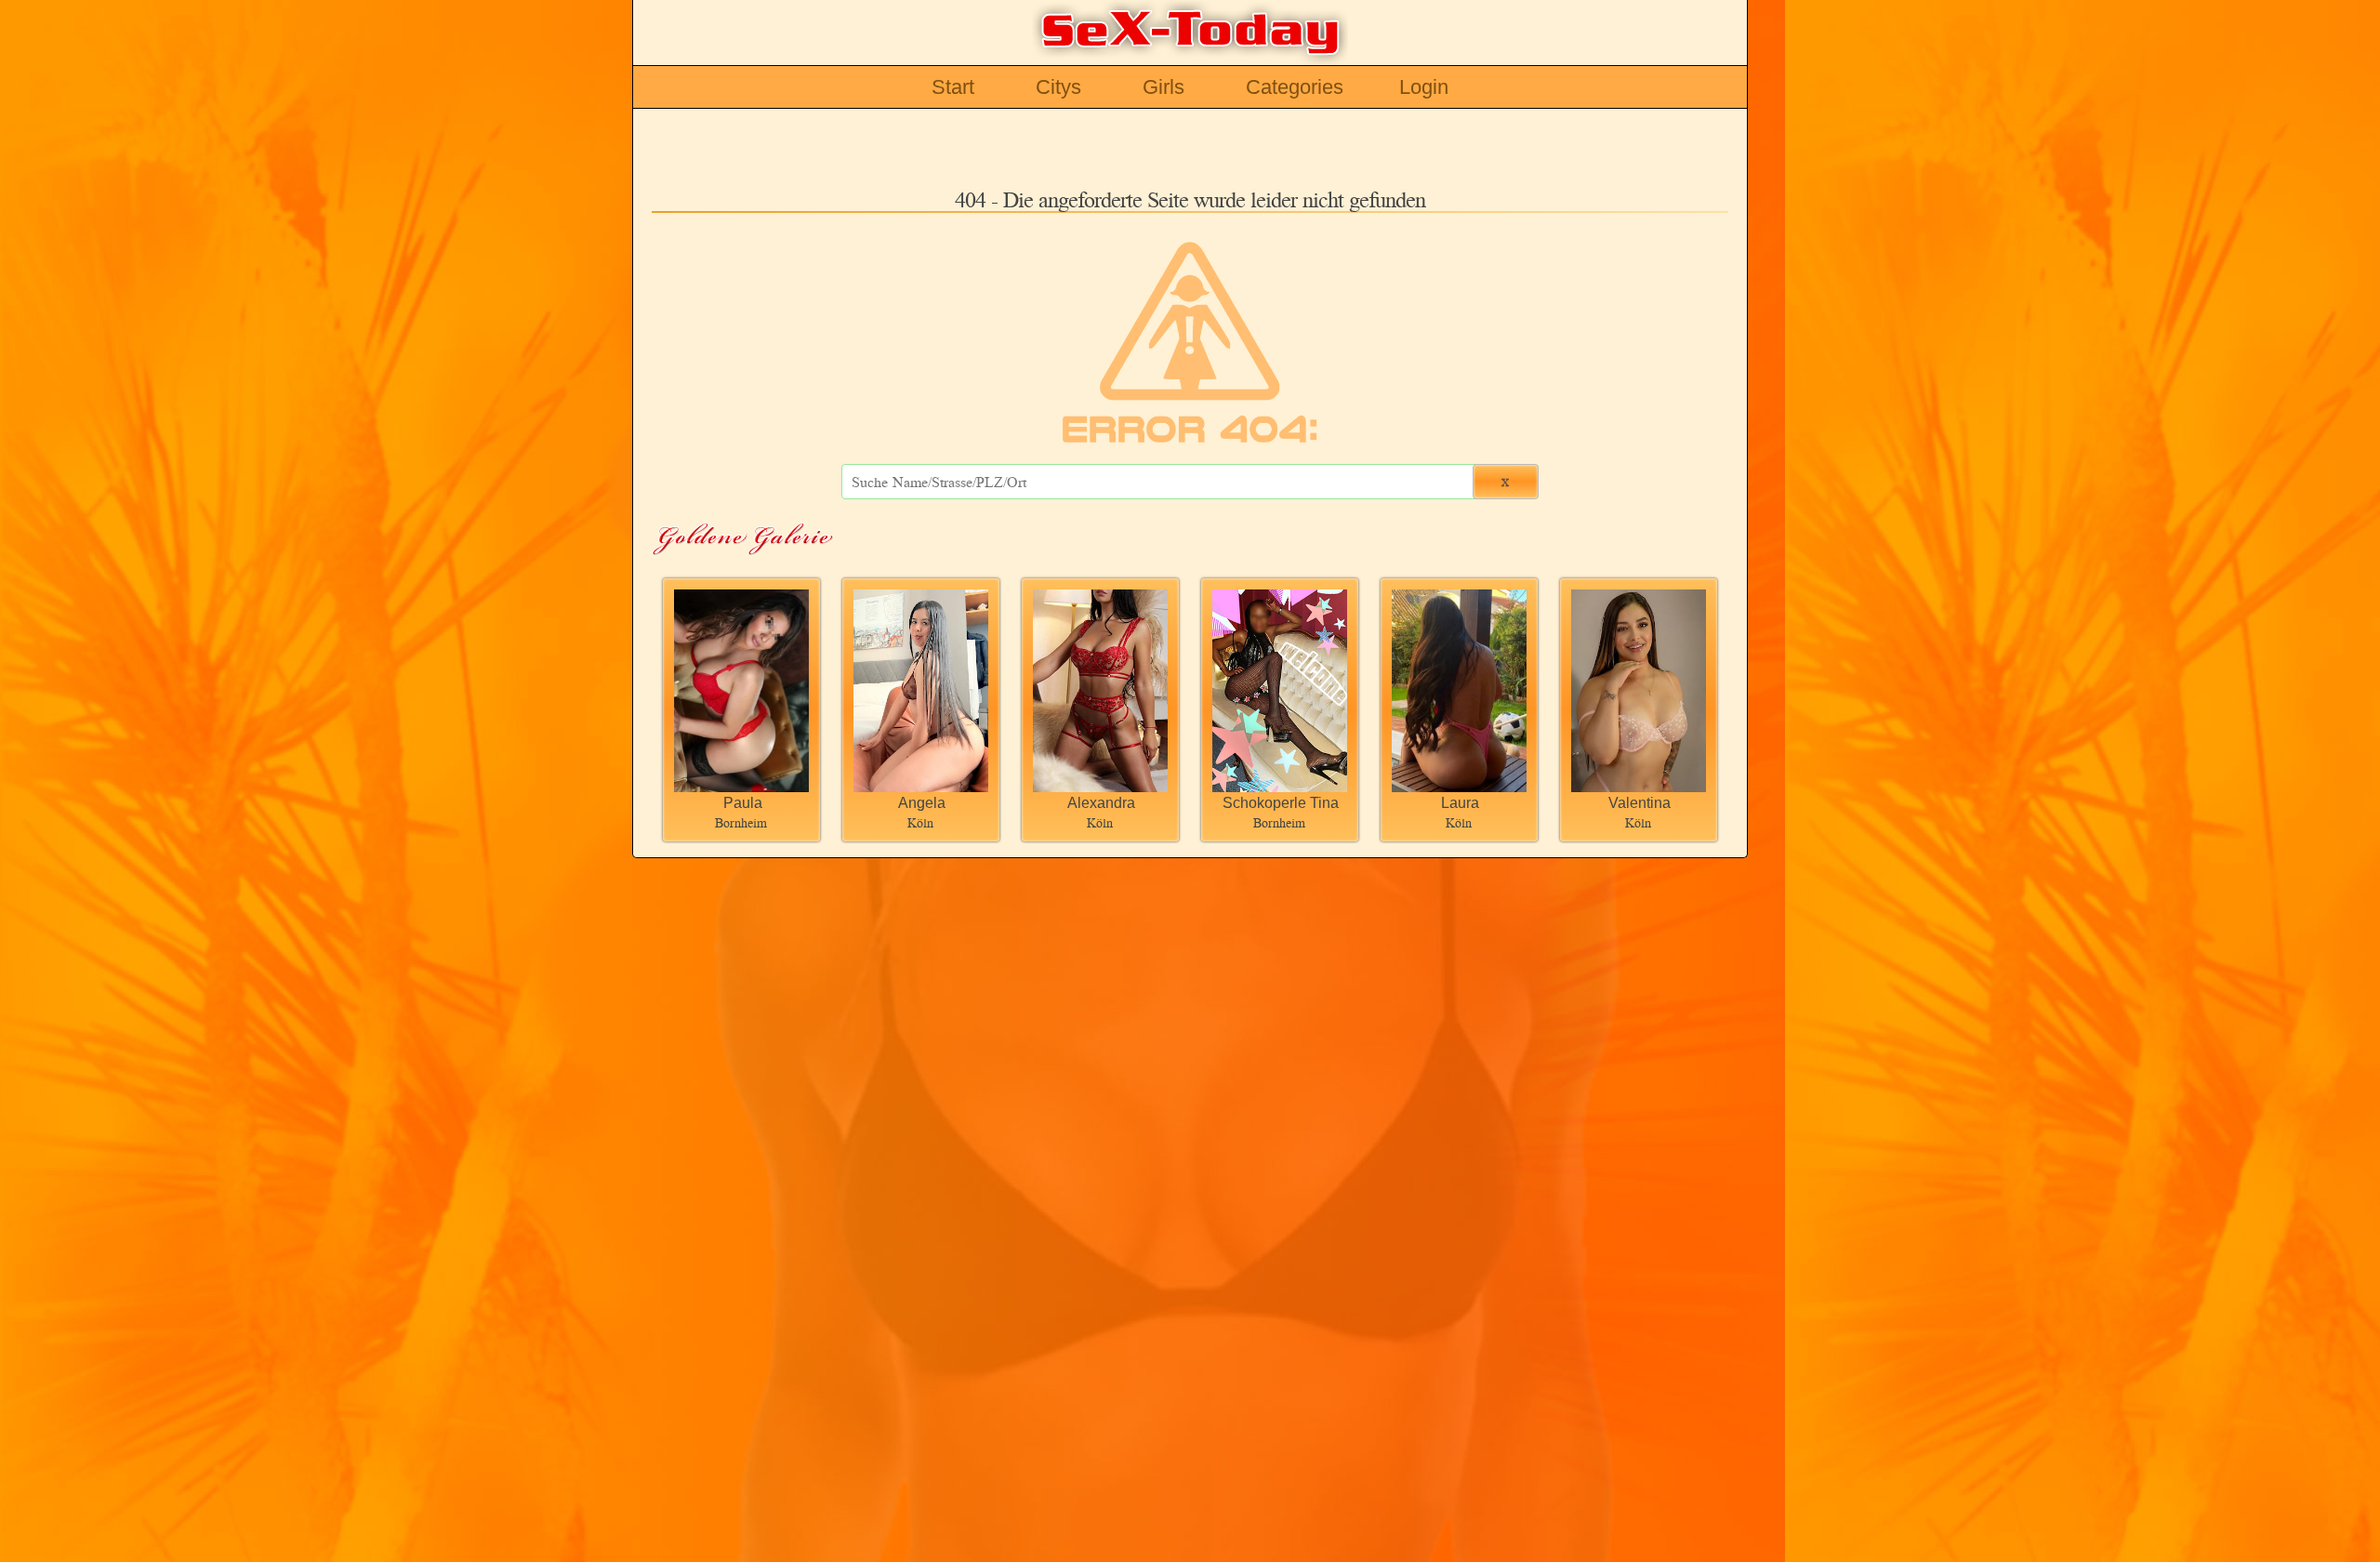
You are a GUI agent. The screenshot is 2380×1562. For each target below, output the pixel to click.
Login (1424, 87)
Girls (1164, 87)
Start (953, 87)
